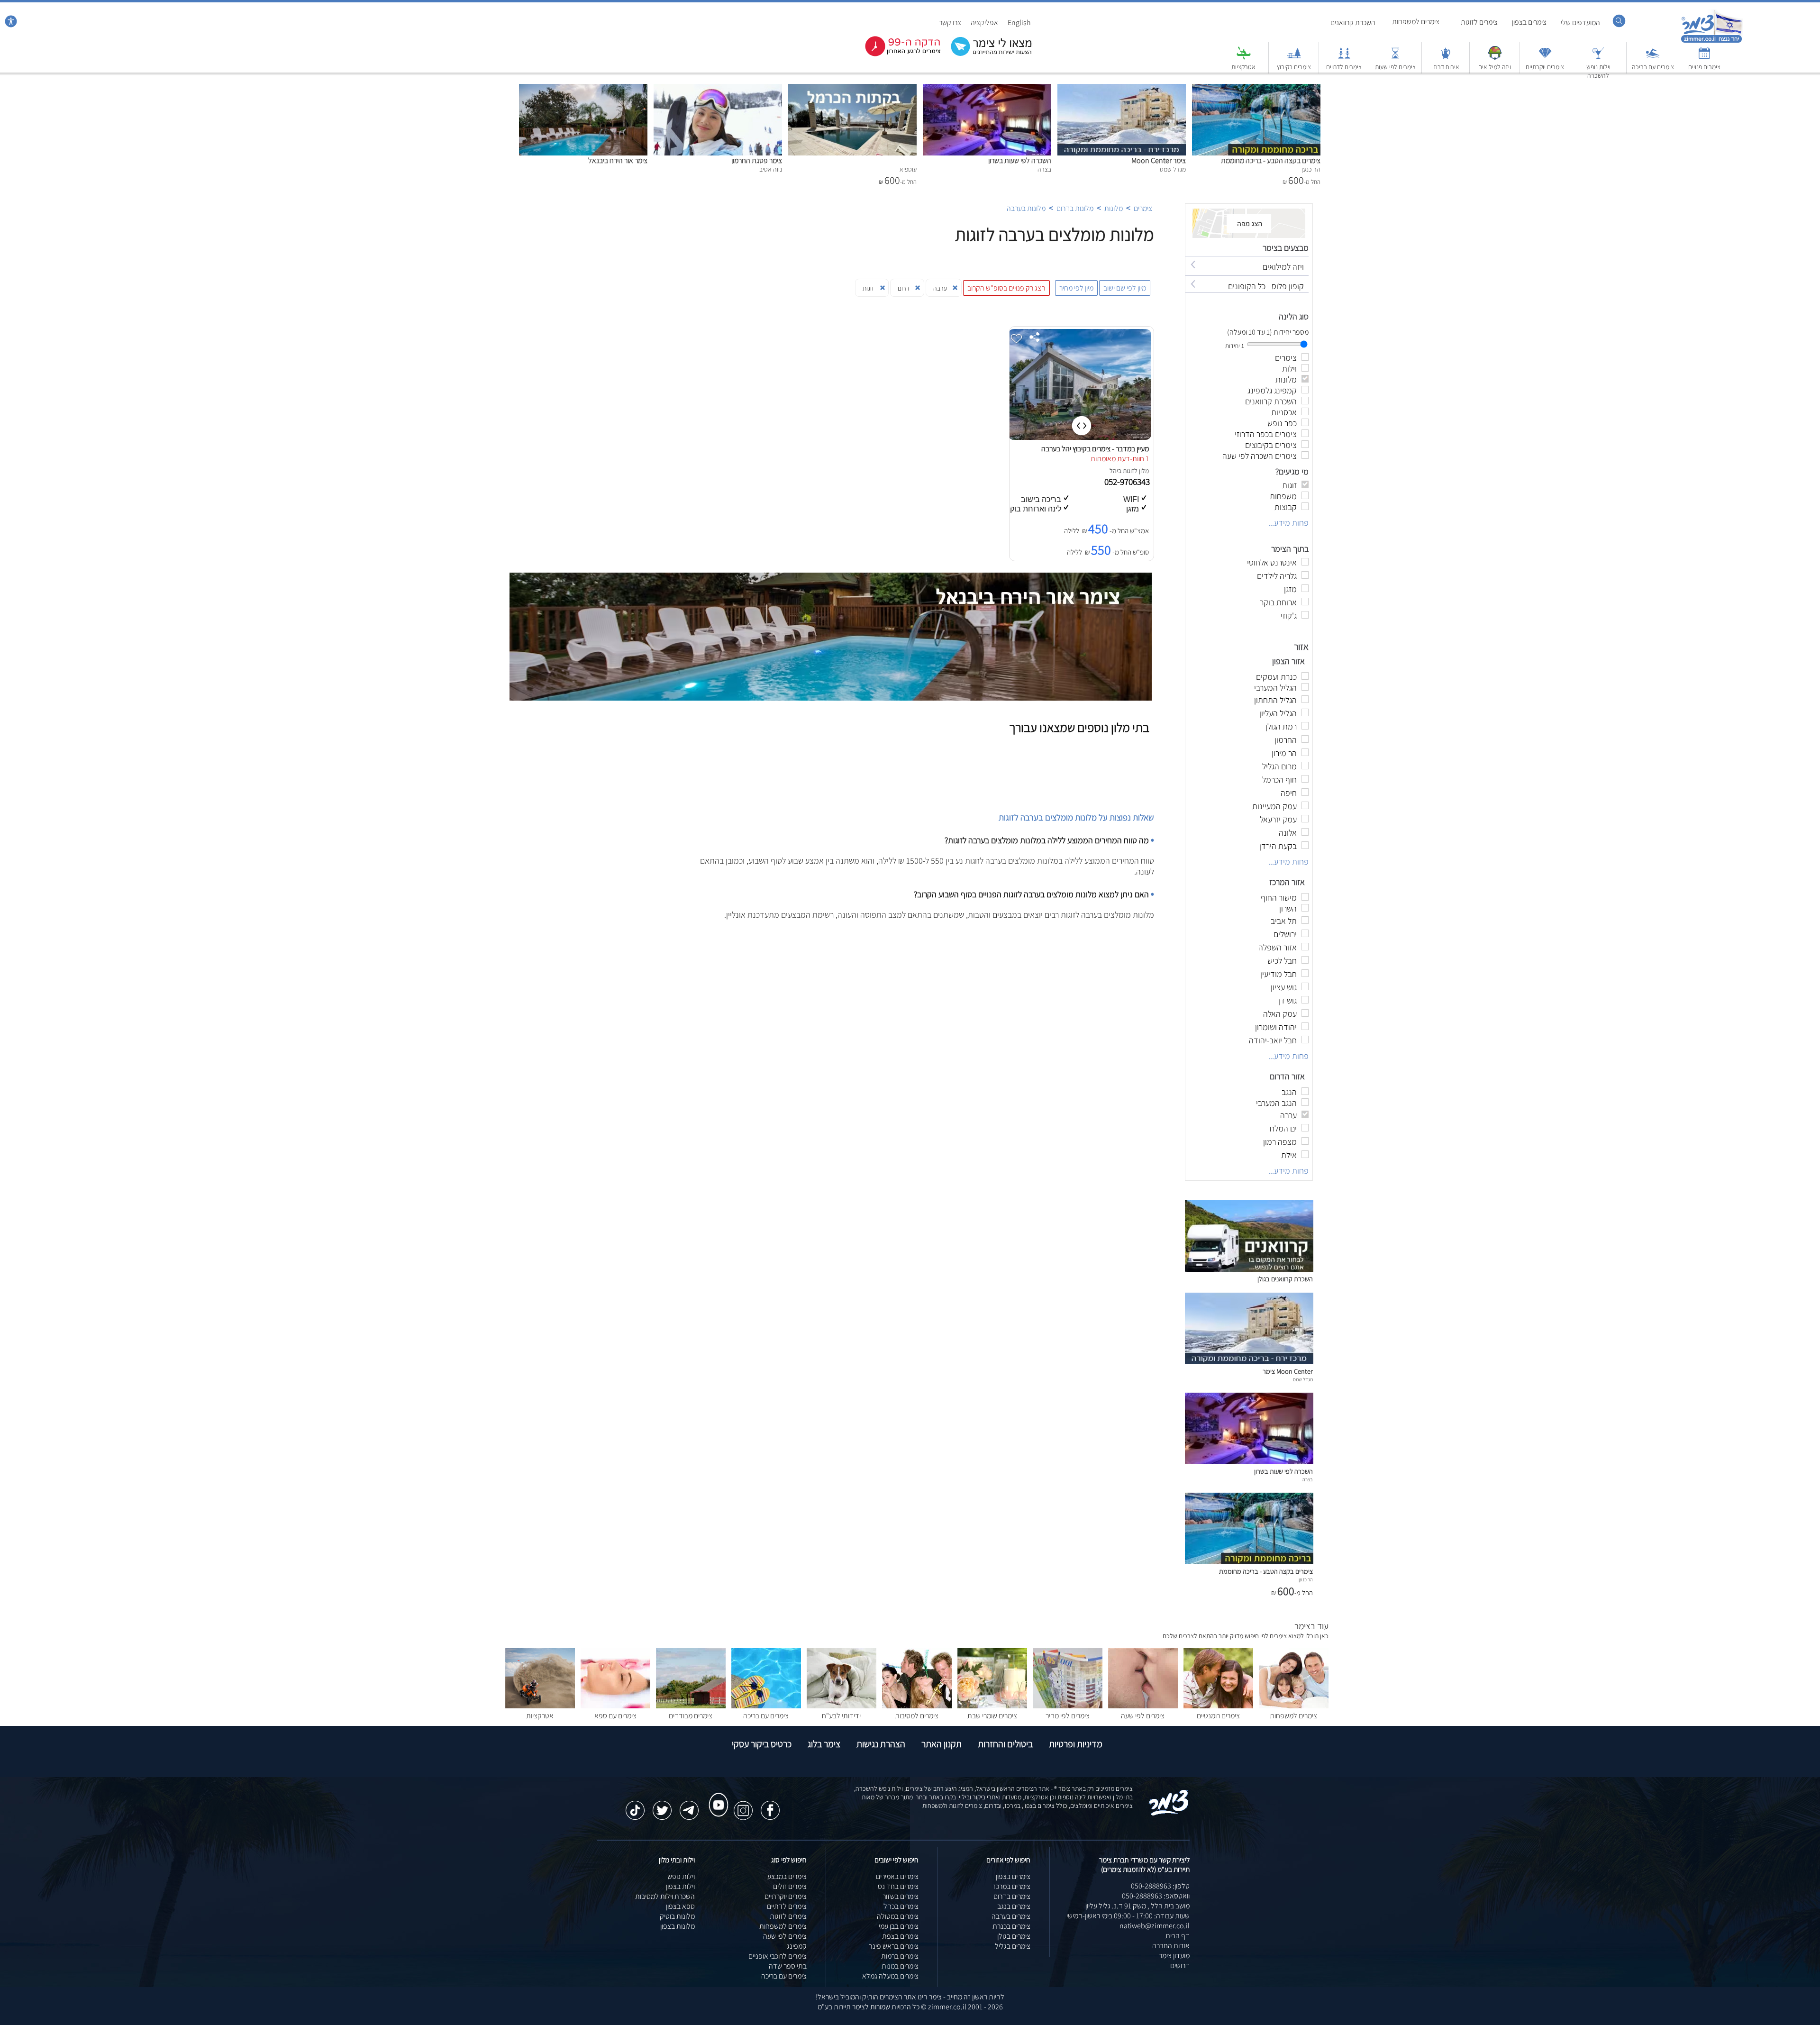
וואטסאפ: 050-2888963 (1156, 1896)
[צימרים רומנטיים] (1218, 1706)
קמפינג (797, 1946)
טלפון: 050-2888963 (1160, 1886)
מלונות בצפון (678, 1926)
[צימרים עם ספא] (615, 1706)
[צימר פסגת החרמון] (718, 89)
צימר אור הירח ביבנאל (618, 160)
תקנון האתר (942, 1744)
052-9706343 (1128, 482)
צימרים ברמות (900, 1956)
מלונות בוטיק (677, 1916)
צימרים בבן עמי (899, 1926)
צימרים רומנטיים (1218, 1716)
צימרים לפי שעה (1143, 1716)
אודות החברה (1171, 1946)
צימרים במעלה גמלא (890, 1976)
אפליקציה (984, 23)
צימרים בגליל (1013, 1946)
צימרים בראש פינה (893, 1946)
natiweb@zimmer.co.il (1155, 1926)
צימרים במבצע (787, 1876)
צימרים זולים (790, 1886)
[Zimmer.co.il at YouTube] (716, 1796)
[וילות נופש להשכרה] (1598, 58)
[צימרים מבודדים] (691, 1706)
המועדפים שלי (1580, 23)
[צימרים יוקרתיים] (1545, 58)
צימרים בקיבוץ (1294, 67)
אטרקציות (1243, 67)
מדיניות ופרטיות (1076, 1744)
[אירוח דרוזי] (1446, 58)
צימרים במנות (900, 1966)
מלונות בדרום (1075, 208)
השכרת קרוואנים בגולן (1285, 1279)
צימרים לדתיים (1344, 67)
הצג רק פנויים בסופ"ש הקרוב (1006, 288)
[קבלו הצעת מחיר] (986, 55)
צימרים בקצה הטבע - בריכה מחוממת (1271, 160)
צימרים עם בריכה (1653, 67)
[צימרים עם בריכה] (1653, 58)
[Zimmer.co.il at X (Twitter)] (662, 1806)
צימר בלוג (824, 1744)
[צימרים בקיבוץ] (1294, 58)
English (1019, 23)
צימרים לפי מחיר (1068, 1716)
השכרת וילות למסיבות (665, 1896)
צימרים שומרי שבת (992, 1716)
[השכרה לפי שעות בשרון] (987, 89)
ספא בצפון (680, 1906)
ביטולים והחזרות (1005, 1744)
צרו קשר (950, 23)
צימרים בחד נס (898, 1886)
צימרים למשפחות (1416, 22)
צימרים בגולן (1014, 1936)
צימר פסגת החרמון (757, 160)
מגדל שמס (1303, 1379)
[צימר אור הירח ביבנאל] (583, 89)
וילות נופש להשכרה (1598, 71)
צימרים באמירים (897, 1876)
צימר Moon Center (1159, 160)
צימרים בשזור (901, 1896)
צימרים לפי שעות (1395, 67)
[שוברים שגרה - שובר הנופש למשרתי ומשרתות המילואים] (1495, 58)
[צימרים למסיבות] (917, 1706)
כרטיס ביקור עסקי (762, 1744)
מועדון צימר (1174, 1956)
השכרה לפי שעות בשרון (1020, 160)
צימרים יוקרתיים (1545, 67)
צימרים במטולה (898, 1916)
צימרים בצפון (1529, 22)
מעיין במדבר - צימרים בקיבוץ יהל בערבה (1095, 449)
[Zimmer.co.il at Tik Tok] (635, 1806)
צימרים (1143, 208)
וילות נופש (681, 1876)
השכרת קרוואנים (1353, 23)
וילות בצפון (680, 1886)
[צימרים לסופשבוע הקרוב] (896, 54)
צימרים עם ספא (615, 1716)
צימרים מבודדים (691, 1716)
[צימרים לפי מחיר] (1068, 1706)
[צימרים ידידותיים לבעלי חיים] (842, 1706)
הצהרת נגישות (881, 1744)
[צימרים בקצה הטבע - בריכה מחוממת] (1256, 89)
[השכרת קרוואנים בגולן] (1249, 1269)
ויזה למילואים (1495, 67)
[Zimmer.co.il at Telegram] (689, 1806)
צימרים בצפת (900, 1936)
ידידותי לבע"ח (841, 1716)
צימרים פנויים (1704, 67)
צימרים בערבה (1011, 1916)
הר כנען (1306, 1579)
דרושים (1180, 1966)
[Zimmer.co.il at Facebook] (770, 1806)
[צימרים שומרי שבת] (992, 1706)
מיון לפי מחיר (1076, 288)
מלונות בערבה (1026, 208)
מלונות (1114, 208)
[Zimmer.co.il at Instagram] (743, 1806)
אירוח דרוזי (1446, 67)
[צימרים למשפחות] (1294, 1706)
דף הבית (1178, 1936)
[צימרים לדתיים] (1344, 58)
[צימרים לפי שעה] (1143, 1706)
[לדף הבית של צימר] (1712, 41)
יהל (1114, 471)
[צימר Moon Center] (1122, 89)
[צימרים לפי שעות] (1395, 58)
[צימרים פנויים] (1704, 58)
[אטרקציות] (1244, 58)
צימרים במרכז (1012, 1886)
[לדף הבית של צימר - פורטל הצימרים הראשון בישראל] (1169, 1814)
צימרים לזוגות (1479, 22)
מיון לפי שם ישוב (1125, 288)
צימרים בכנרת (1011, 1926)
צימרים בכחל (901, 1906)
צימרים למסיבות (917, 1716)
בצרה (1308, 1479)
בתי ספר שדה (788, 1966)
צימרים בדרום (1012, 1896)
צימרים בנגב (1014, 1906)
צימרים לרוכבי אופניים (778, 1956)
